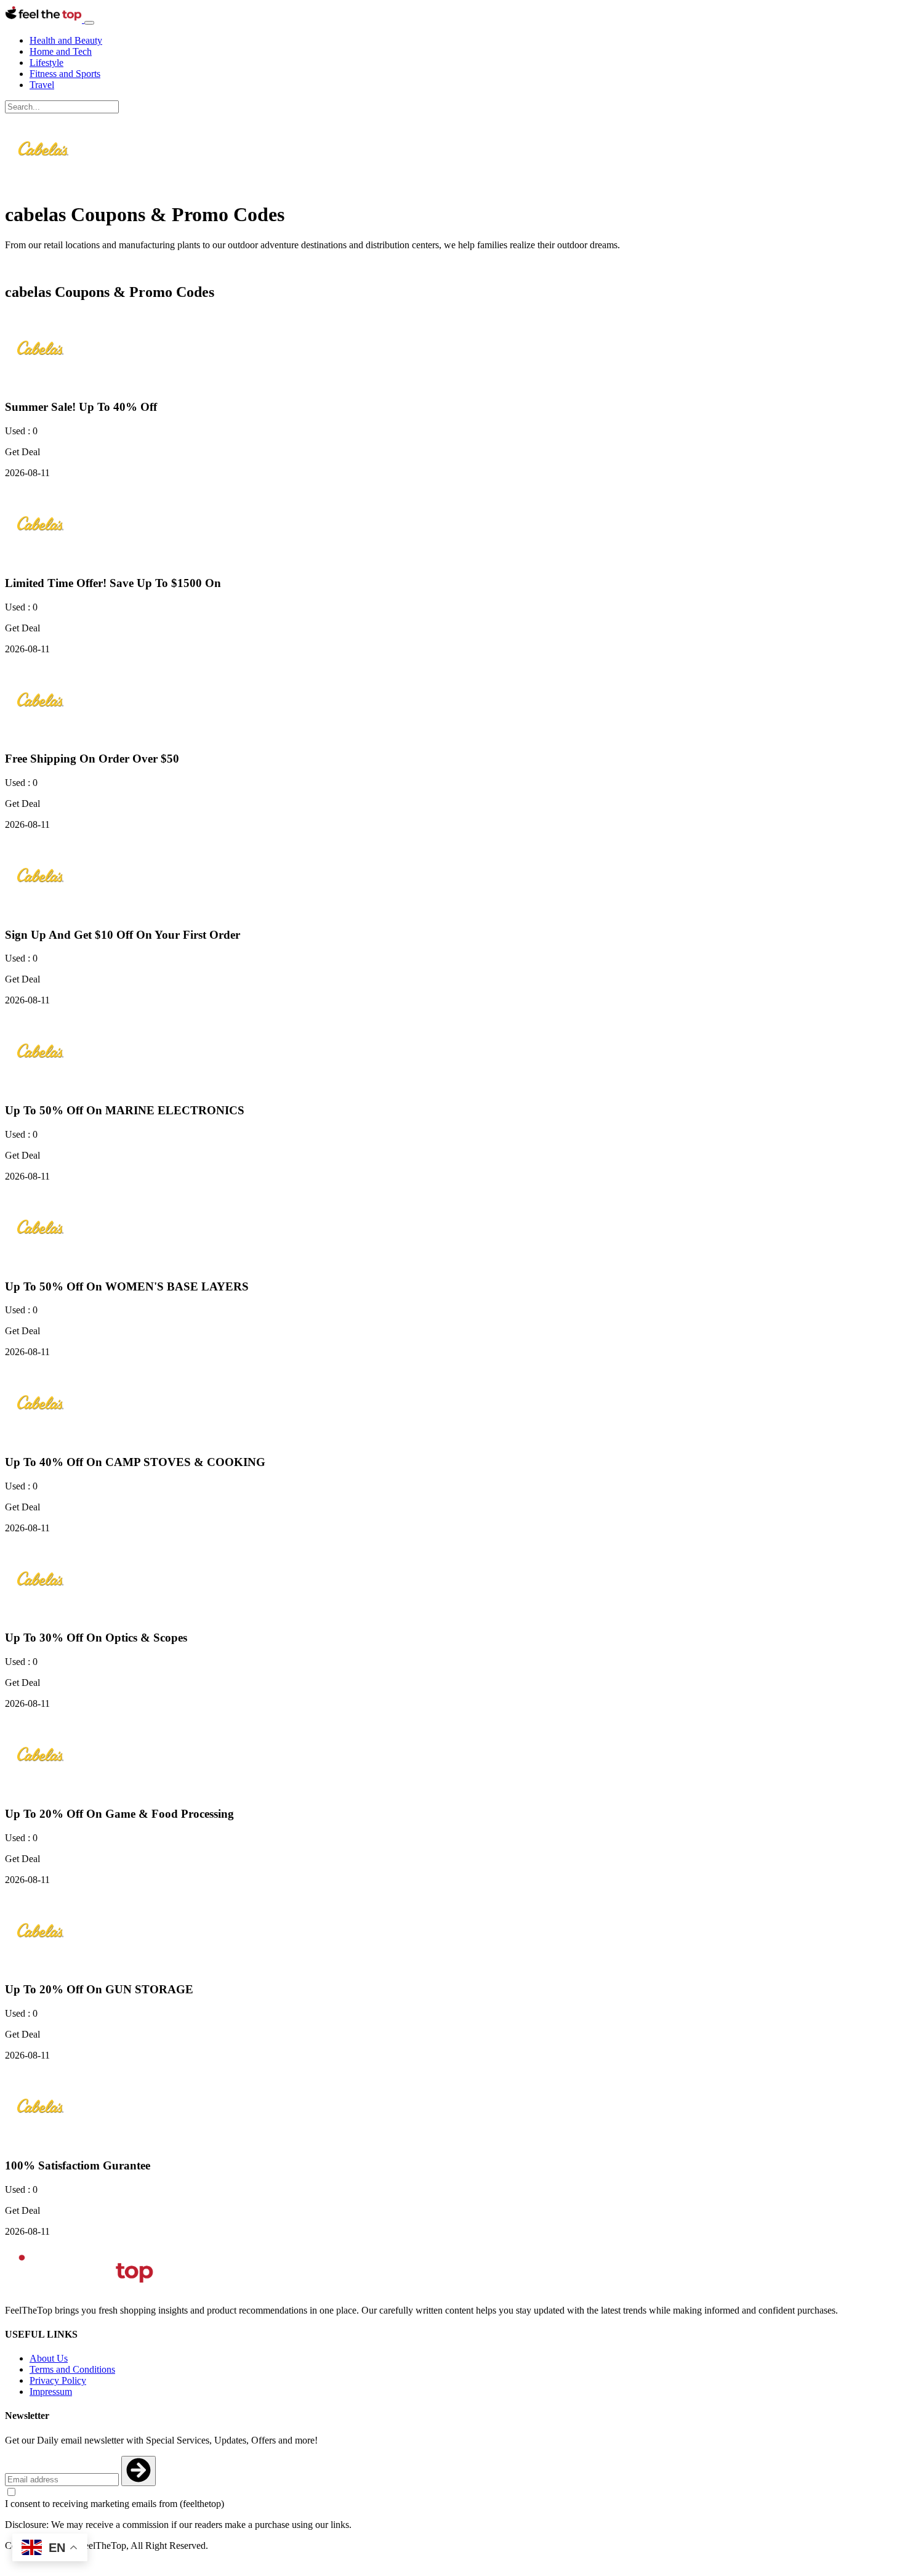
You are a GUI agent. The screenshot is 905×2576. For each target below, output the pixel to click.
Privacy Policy (58, 2380)
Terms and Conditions (72, 2369)
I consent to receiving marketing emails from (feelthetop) (115, 2504)
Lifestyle (46, 63)
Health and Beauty (66, 40)
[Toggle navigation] (89, 23)
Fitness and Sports (65, 74)
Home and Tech (61, 51)
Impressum (51, 2392)
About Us (49, 2358)
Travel (42, 85)
